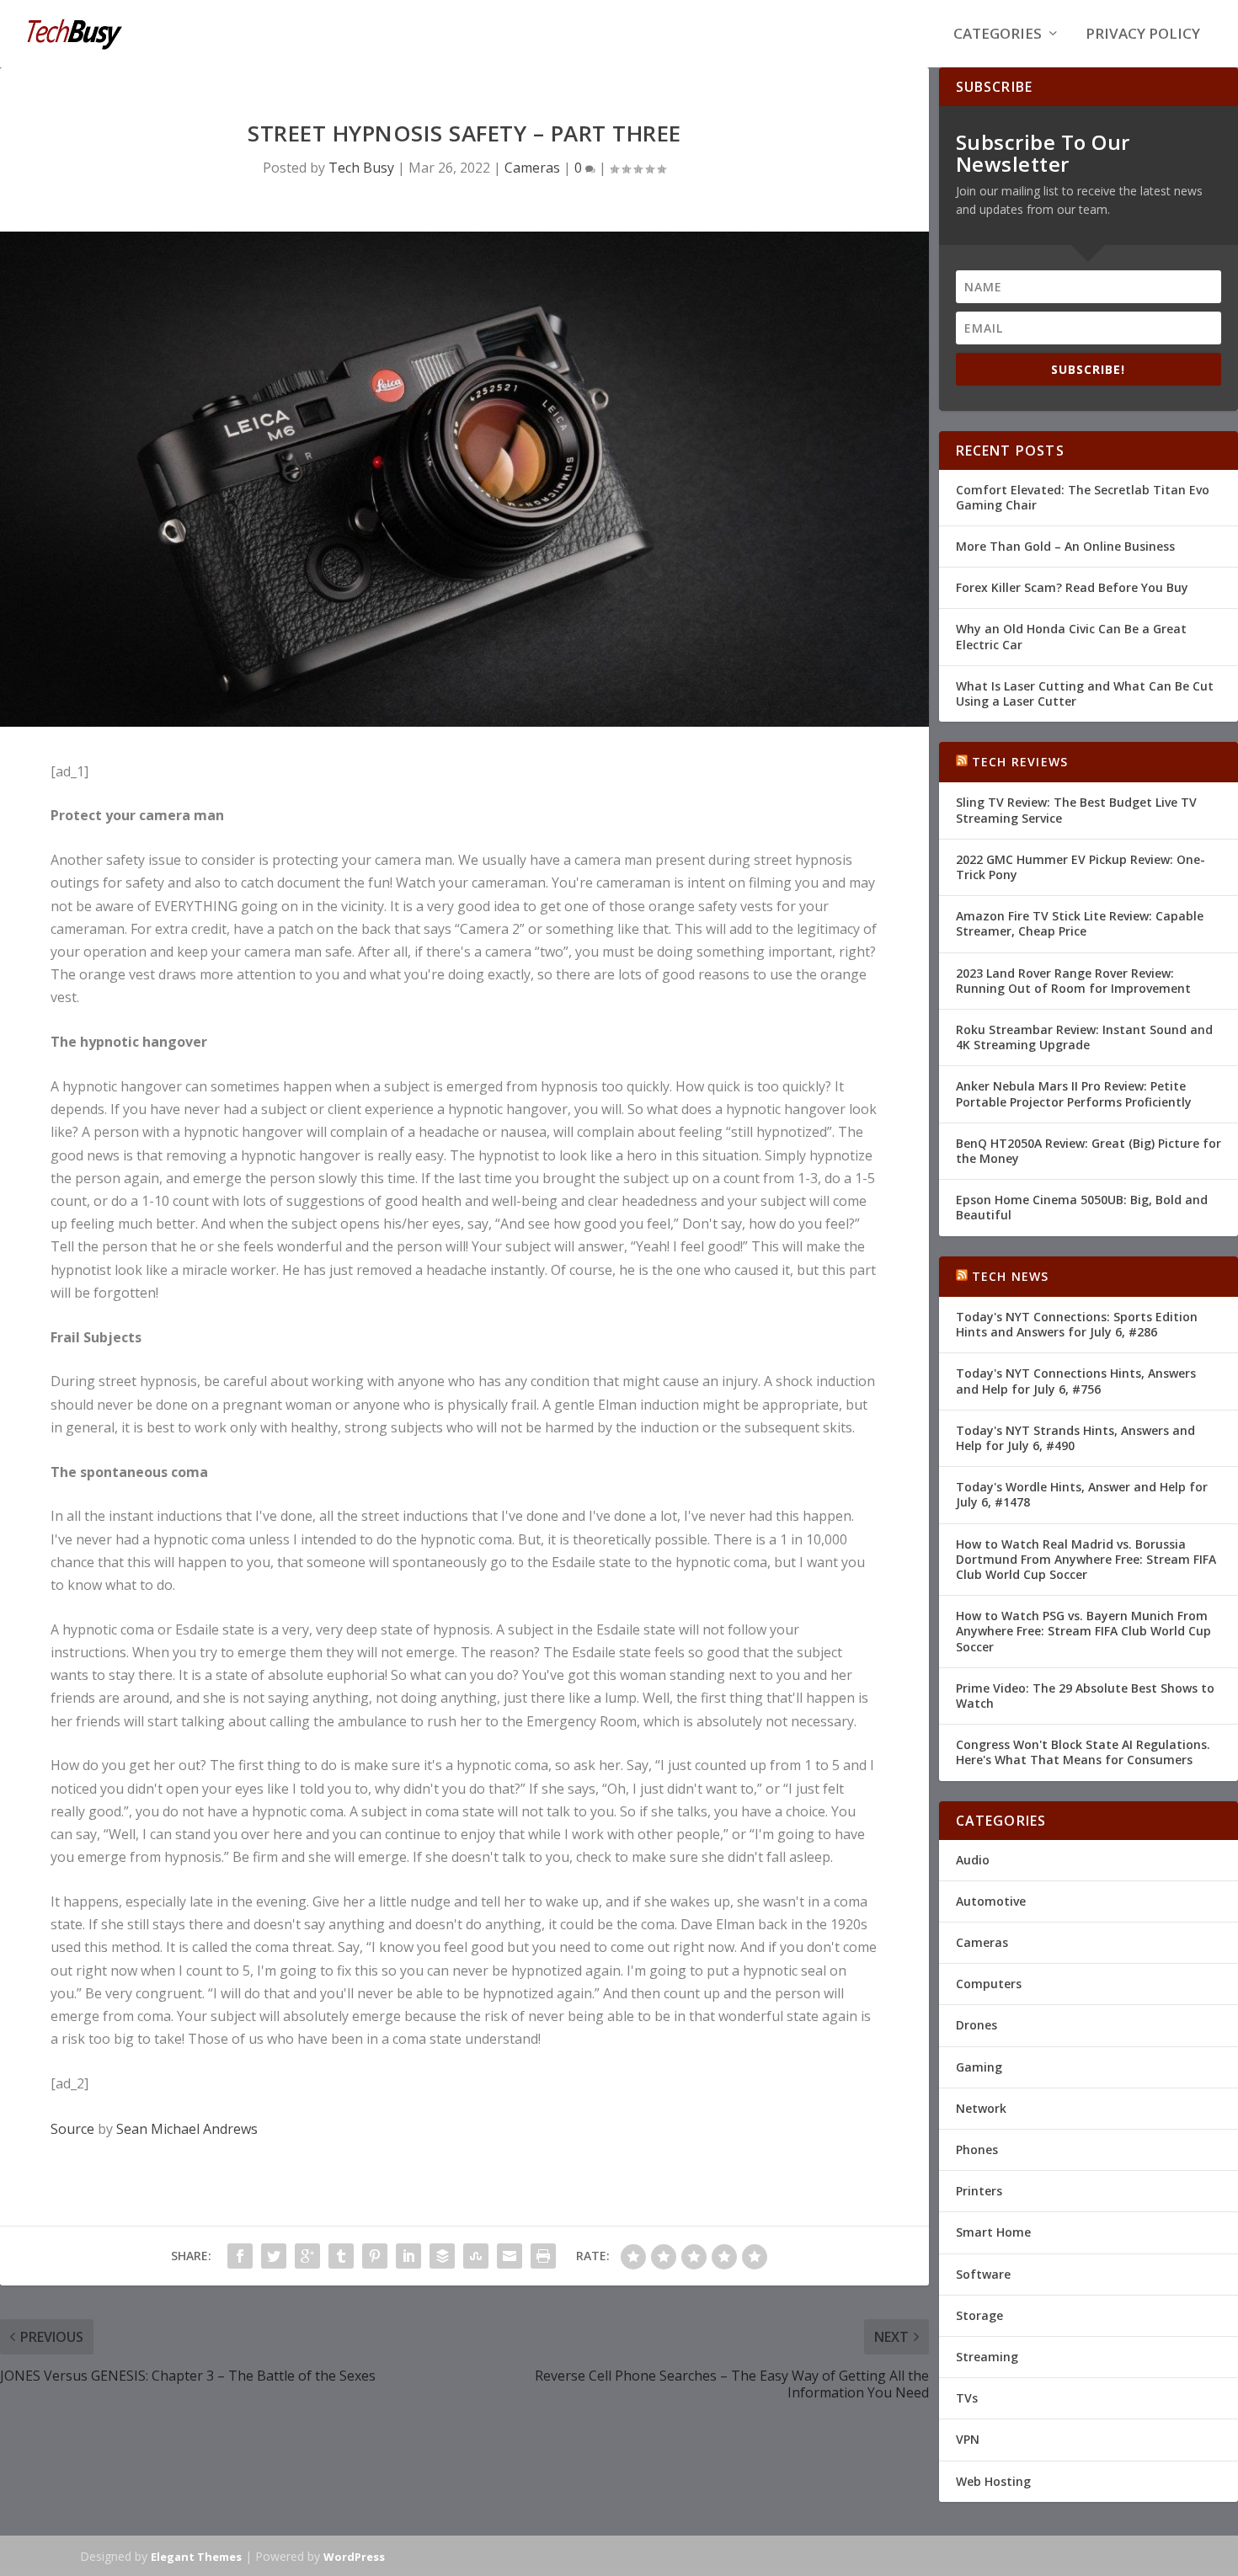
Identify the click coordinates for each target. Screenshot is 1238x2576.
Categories (998, 35)
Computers (989, 1984)
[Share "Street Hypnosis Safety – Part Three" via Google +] (307, 2256)
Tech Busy (361, 168)
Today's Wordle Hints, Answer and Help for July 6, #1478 (1082, 1494)
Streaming (987, 2357)
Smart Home (993, 2232)
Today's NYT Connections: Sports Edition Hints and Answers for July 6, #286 (1077, 1324)
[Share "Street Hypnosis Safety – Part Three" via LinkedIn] (408, 2256)
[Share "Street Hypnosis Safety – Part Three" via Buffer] (442, 2256)
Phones (977, 2149)
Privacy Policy (1143, 35)
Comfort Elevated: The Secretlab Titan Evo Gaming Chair (1083, 497)
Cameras (532, 168)
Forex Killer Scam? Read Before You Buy (1072, 587)
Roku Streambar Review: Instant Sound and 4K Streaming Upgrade (1084, 1037)
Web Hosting (993, 2481)
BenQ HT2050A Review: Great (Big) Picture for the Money (1089, 1151)
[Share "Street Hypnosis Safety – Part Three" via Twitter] (274, 2256)
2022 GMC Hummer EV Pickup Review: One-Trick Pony (1081, 867)
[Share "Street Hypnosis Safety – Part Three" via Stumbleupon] (476, 2256)
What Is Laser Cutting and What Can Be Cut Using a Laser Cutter (1085, 693)
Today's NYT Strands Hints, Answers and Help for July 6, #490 (1075, 1438)
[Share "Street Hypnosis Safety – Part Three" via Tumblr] (341, 2256)
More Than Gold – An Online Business (1065, 546)
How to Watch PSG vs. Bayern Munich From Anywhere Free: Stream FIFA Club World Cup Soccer (1083, 1631)
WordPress (354, 2557)
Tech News (1011, 1276)
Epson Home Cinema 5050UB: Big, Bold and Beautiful (1082, 1207)
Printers (979, 2191)
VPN (968, 2439)
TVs (967, 2398)
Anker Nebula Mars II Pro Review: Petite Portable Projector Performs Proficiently (1074, 1093)
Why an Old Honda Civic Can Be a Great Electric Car (1071, 636)
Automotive (991, 1901)
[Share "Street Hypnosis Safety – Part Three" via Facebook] (240, 2256)
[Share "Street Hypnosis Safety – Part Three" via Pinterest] (375, 2256)
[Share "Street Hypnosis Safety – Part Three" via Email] (510, 2256)
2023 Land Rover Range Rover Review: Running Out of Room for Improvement (1073, 981)
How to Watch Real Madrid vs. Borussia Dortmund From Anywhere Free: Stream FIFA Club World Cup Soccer (1086, 1559)
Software (983, 2274)
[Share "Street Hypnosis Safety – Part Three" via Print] (543, 2256)
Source (72, 2129)
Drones (977, 2025)
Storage (979, 2315)
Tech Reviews (1020, 762)
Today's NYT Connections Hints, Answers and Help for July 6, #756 (1076, 1381)
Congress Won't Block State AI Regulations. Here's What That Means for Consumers (1083, 1752)
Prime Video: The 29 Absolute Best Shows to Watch (1085, 1696)
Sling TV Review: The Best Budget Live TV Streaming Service (1076, 810)
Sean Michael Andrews (187, 2129)
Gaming (979, 2067)
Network (981, 2108)
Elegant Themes (196, 2557)
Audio (973, 1860)
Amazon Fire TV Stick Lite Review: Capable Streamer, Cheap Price (1080, 923)
